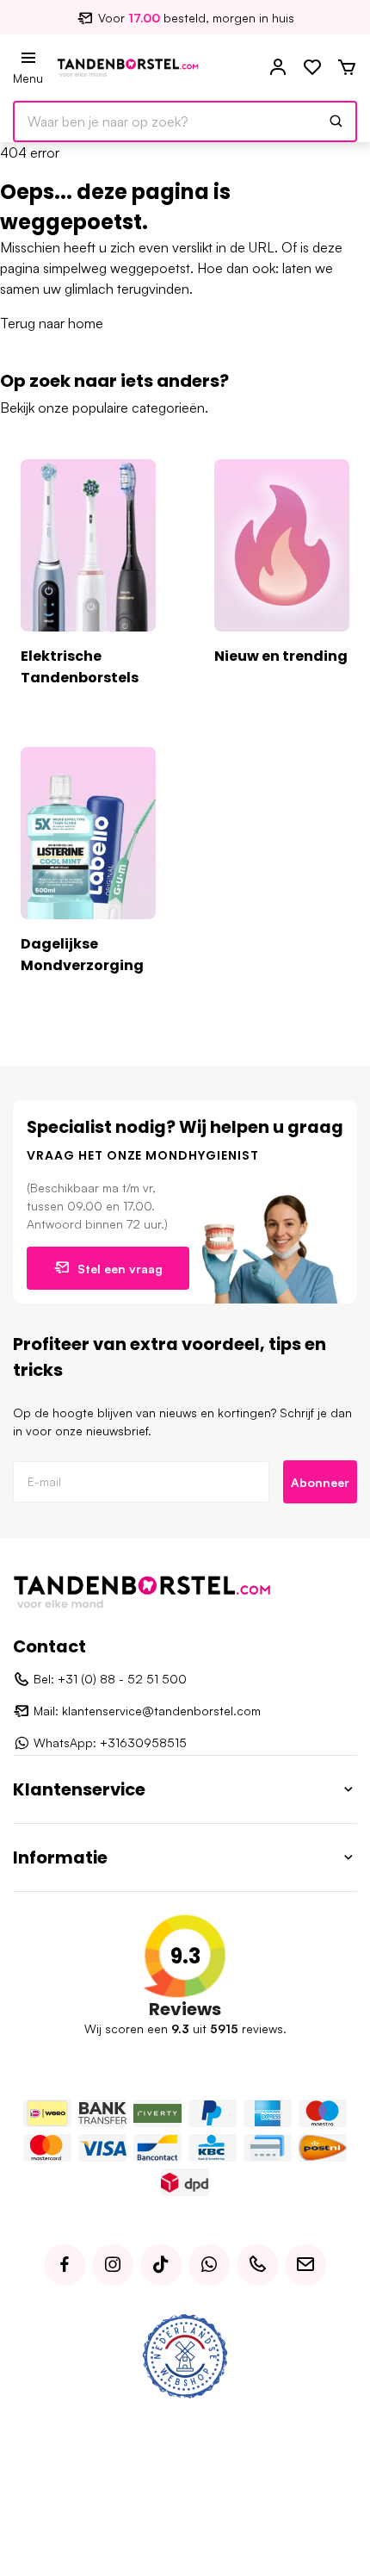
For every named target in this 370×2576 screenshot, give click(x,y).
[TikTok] (161, 2265)
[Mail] (305, 2265)
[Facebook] (65, 2265)
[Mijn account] (278, 68)
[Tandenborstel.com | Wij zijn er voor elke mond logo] (128, 66)
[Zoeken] (336, 121)
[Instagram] (113, 2265)
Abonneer (320, 1482)
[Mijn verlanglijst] (312, 68)
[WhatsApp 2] (209, 2265)
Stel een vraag (120, 1269)
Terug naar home (52, 323)
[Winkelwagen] (347, 68)
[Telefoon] (257, 2265)
